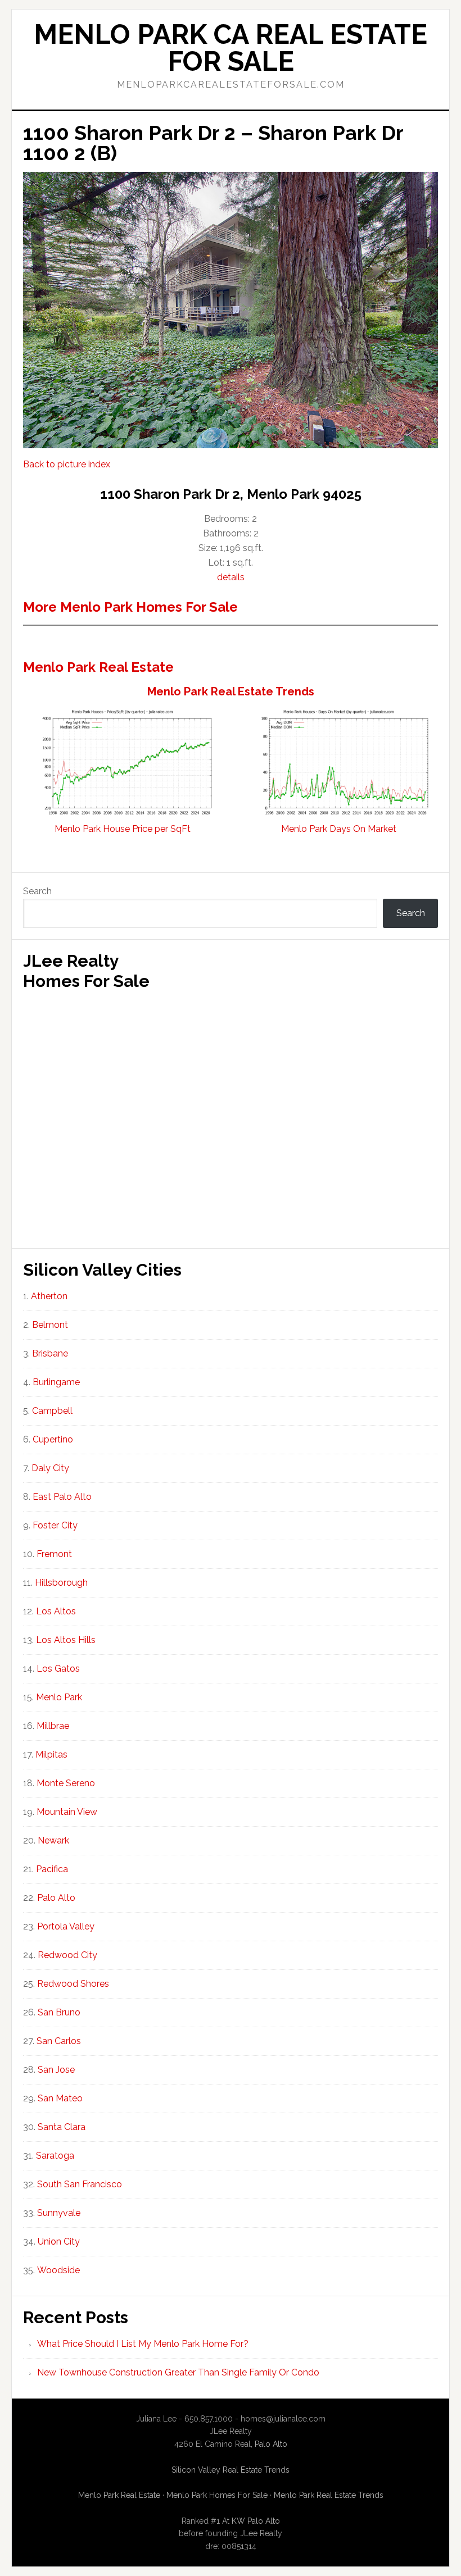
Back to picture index (67, 464)
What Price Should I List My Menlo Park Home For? (143, 2344)
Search (37, 891)
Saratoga (55, 2156)
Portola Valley (66, 1926)
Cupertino (53, 1439)
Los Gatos (58, 1669)
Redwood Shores (73, 1984)
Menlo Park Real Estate (98, 667)
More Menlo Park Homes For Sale (130, 607)
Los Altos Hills (66, 1640)
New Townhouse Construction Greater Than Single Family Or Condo (178, 2372)
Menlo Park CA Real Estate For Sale (231, 48)
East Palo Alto (62, 1497)
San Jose (56, 2070)
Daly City (50, 1468)
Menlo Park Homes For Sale (217, 2495)
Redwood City (67, 1955)
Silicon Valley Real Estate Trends (231, 2470)
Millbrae (53, 1726)
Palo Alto (56, 1898)
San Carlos (59, 2041)
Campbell (52, 1411)
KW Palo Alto (256, 2521)
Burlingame (56, 1382)
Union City (59, 2242)
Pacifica (52, 1869)
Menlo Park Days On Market (339, 829)
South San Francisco (80, 2184)
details (231, 577)
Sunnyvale (59, 2213)
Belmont (50, 1325)
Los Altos (56, 1611)
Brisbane (50, 1353)
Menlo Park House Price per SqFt (123, 829)
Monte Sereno (66, 1783)
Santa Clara (62, 2127)
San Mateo (60, 2098)
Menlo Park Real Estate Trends (231, 691)
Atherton (49, 1296)
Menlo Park (59, 1697)
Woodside (58, 2270)
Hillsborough (61, 1583)
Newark (53, 1840)
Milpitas (51, 1754)
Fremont (54, 1554)
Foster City (55, 1525)
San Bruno (59, 2012)
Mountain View (67, 1812)
